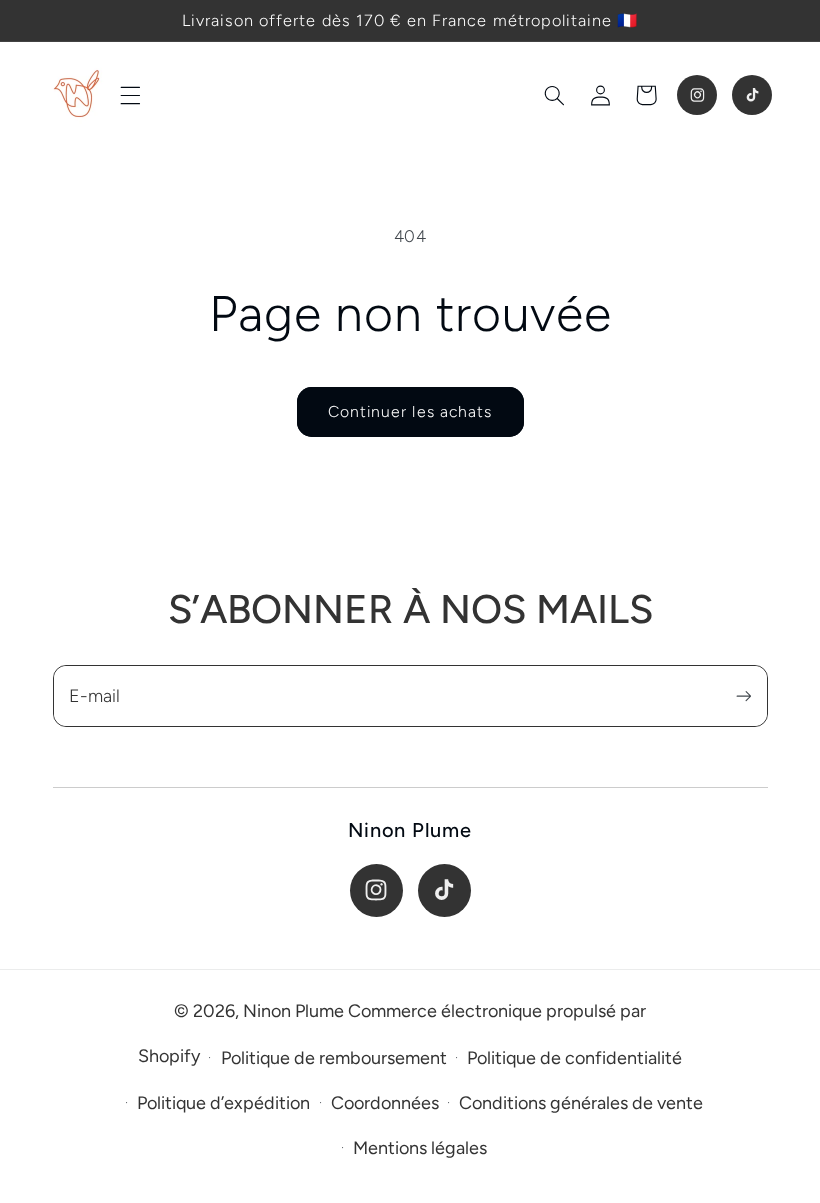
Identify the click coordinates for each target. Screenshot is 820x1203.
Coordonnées (385, 1103)
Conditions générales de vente (581, 1103)
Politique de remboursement (334, 1058)
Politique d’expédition (223, 1103)
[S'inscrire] (743, 696)
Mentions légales (420, 1148)
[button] (130, 95)
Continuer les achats (410, 411)
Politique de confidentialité (574, 1058)
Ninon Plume (293, 1011)
